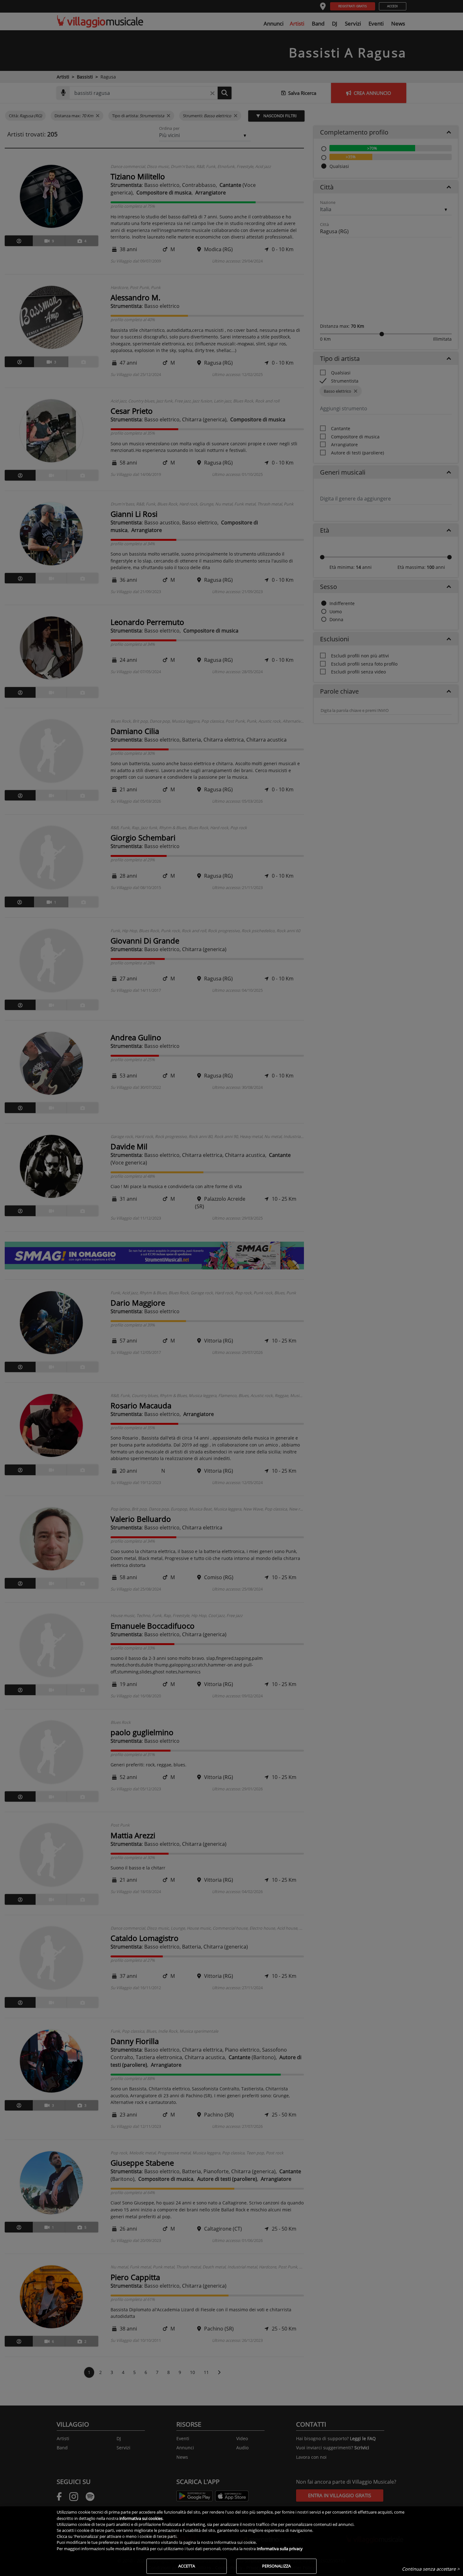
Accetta (187, 2566)
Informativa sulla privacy (280, 2549)
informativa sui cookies (141, 2518)
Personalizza (276, 2566)
